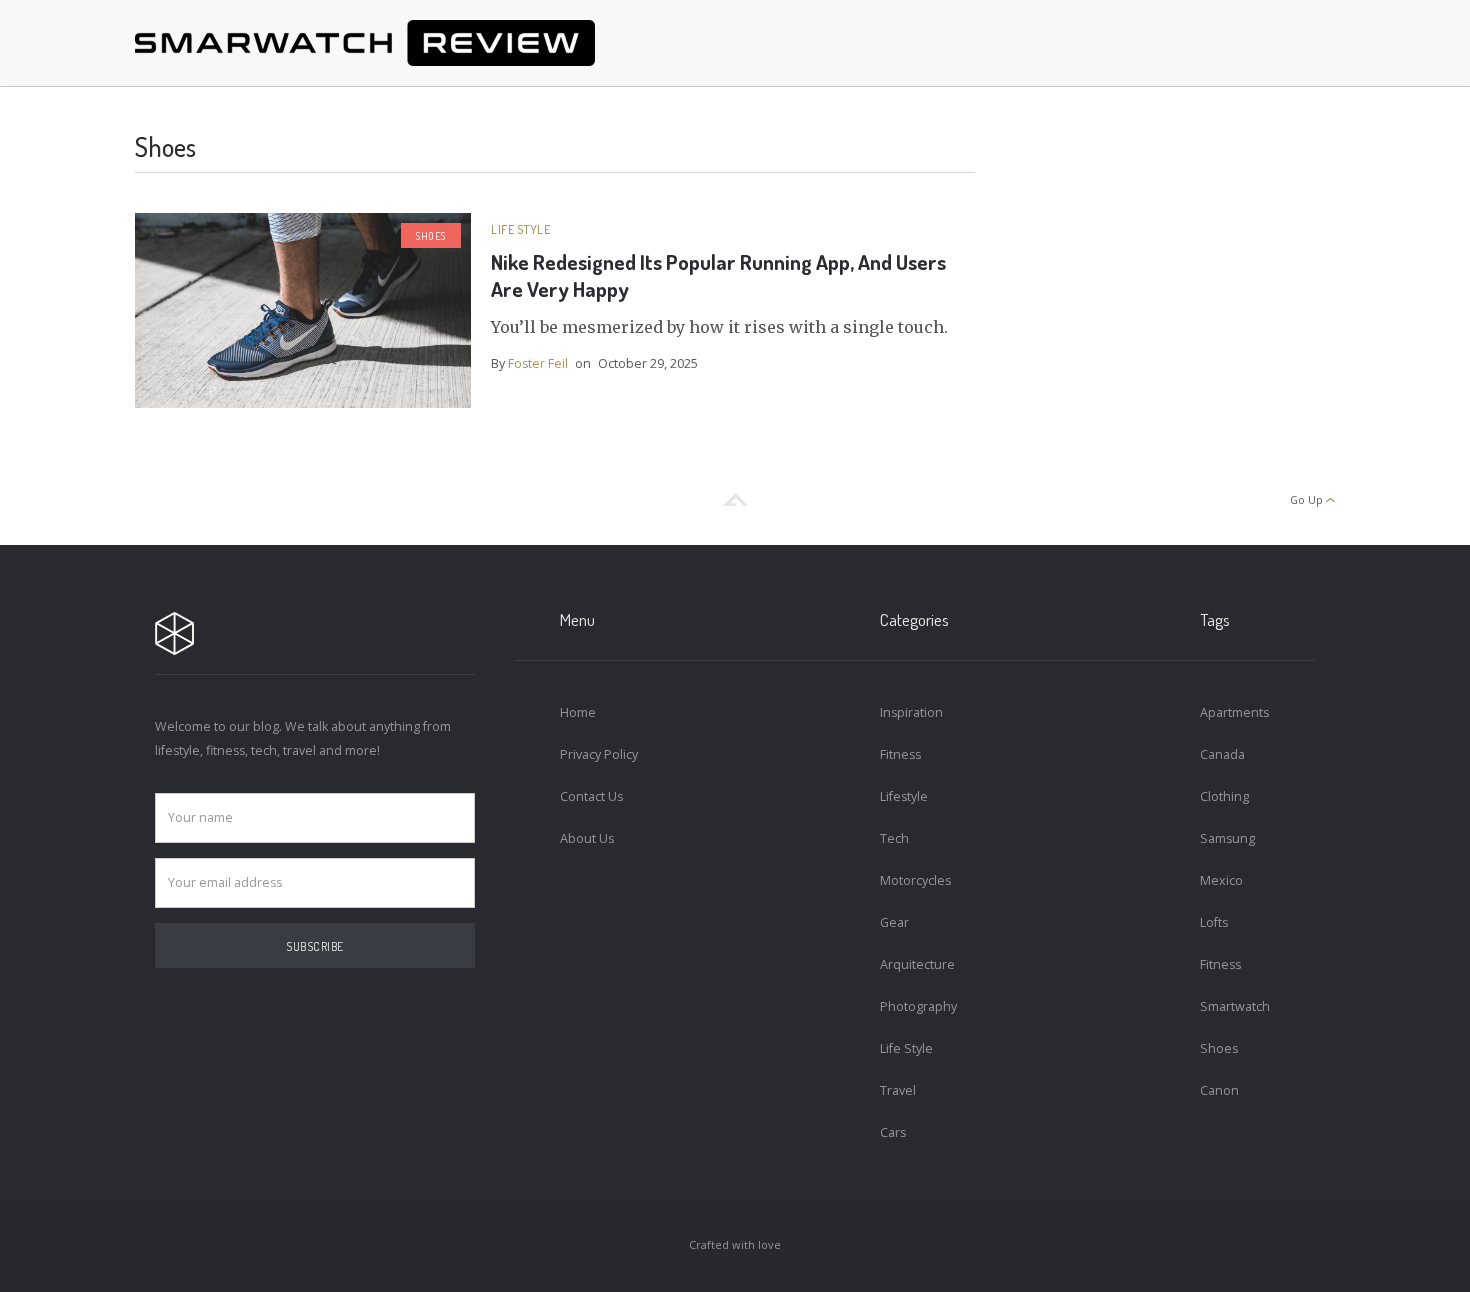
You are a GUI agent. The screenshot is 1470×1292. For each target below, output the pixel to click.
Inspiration (911, 712)
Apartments (1234, 712)
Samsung (1227, 838)
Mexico (1221, 880)
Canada (1222, 754)
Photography (918, 1006)
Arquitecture (917, 964)
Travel (898, 1090)
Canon (1219, 1090)
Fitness (900, 754)
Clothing (1224, 796)
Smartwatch (1235, 1006)
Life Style (520, 229)
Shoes (431, 236)
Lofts (1214, 922)
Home (578, 712)
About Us (587, 838)
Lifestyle (904, 796)
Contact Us (591, 796)
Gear (894, 922)
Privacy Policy (599, 754)
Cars (893, 1132)
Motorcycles (915, 880)
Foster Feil (538, 363)
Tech (894, 838)
